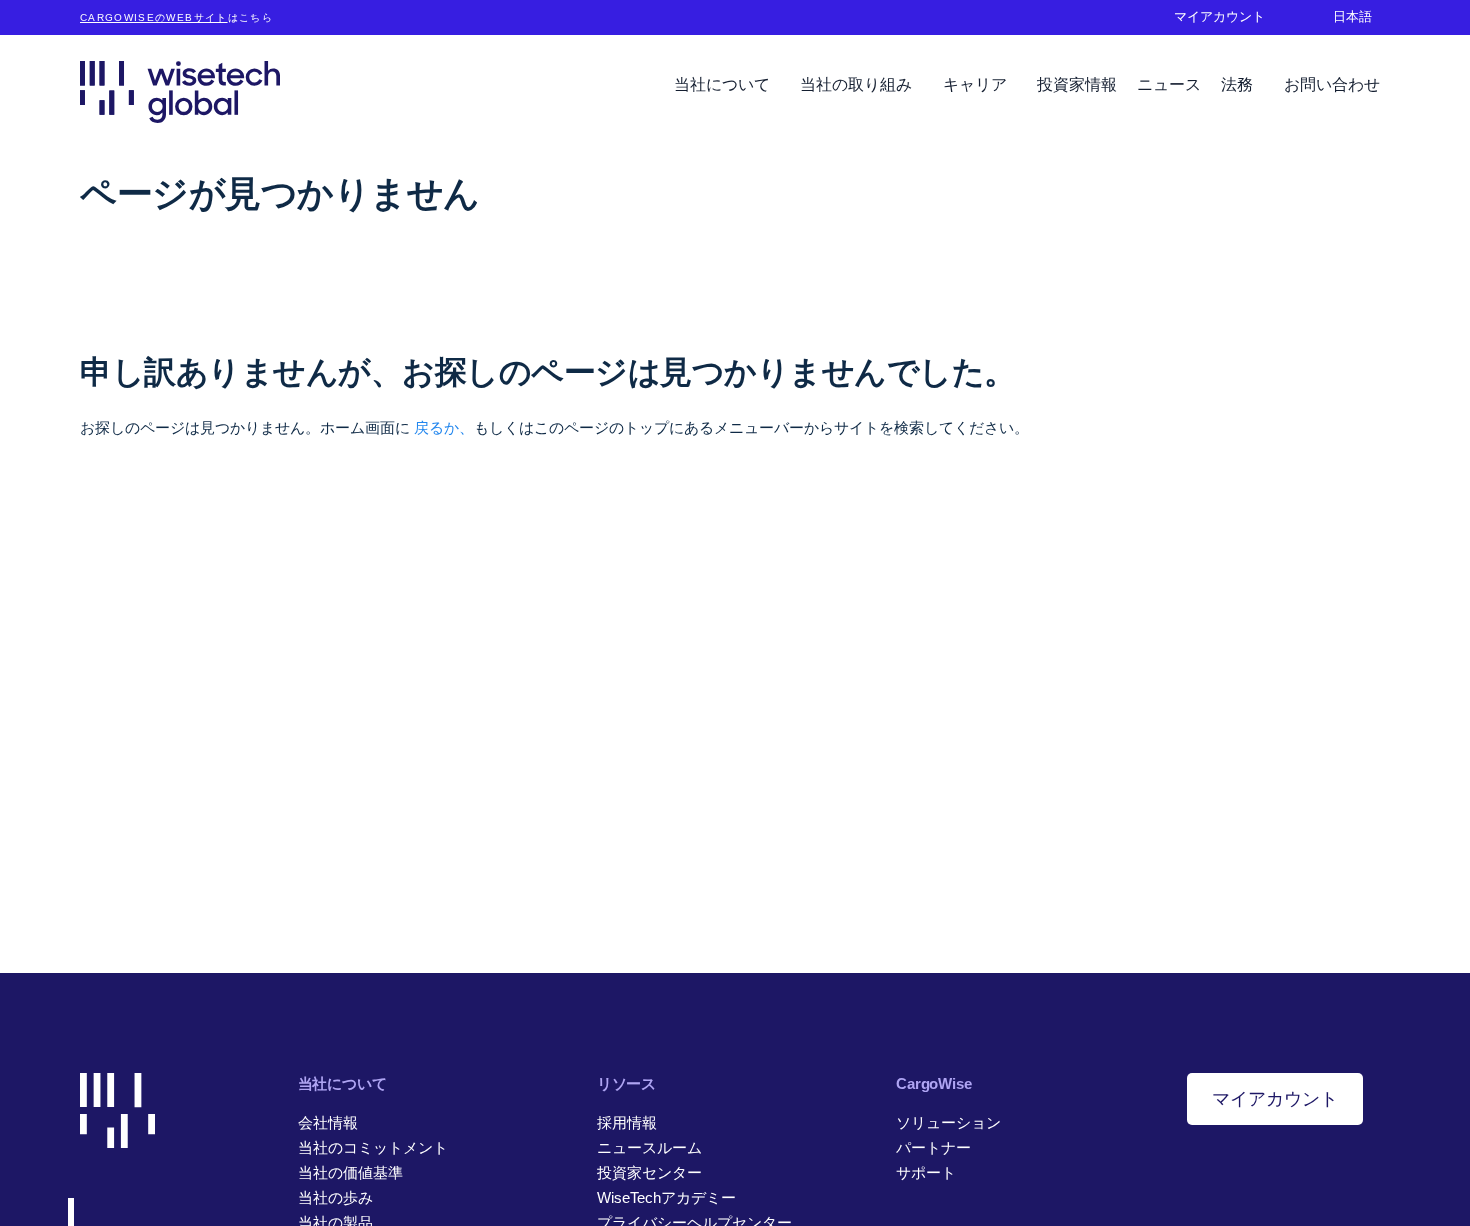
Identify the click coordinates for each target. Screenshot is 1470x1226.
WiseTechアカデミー (666, 1197)
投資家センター (649, 1172)
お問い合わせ (1332, 84)
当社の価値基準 (350, 1172)
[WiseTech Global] (180, 91)
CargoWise (934, 1083)
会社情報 (328, 1122)
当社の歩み (335, 1197)
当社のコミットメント (373, 1147)
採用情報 (627, 1122)
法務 (1239, 84)
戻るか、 (444, 427)
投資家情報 (1077, 84)
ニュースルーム (649, 1147)
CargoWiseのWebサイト (154, 17)
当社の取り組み (858, 84)
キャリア (977, 84)
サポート (926, 1172)
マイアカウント (1275, 1099)
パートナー (933, 1147)
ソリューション (948, 1122)
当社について (724, 84)
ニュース (1169, 84)
